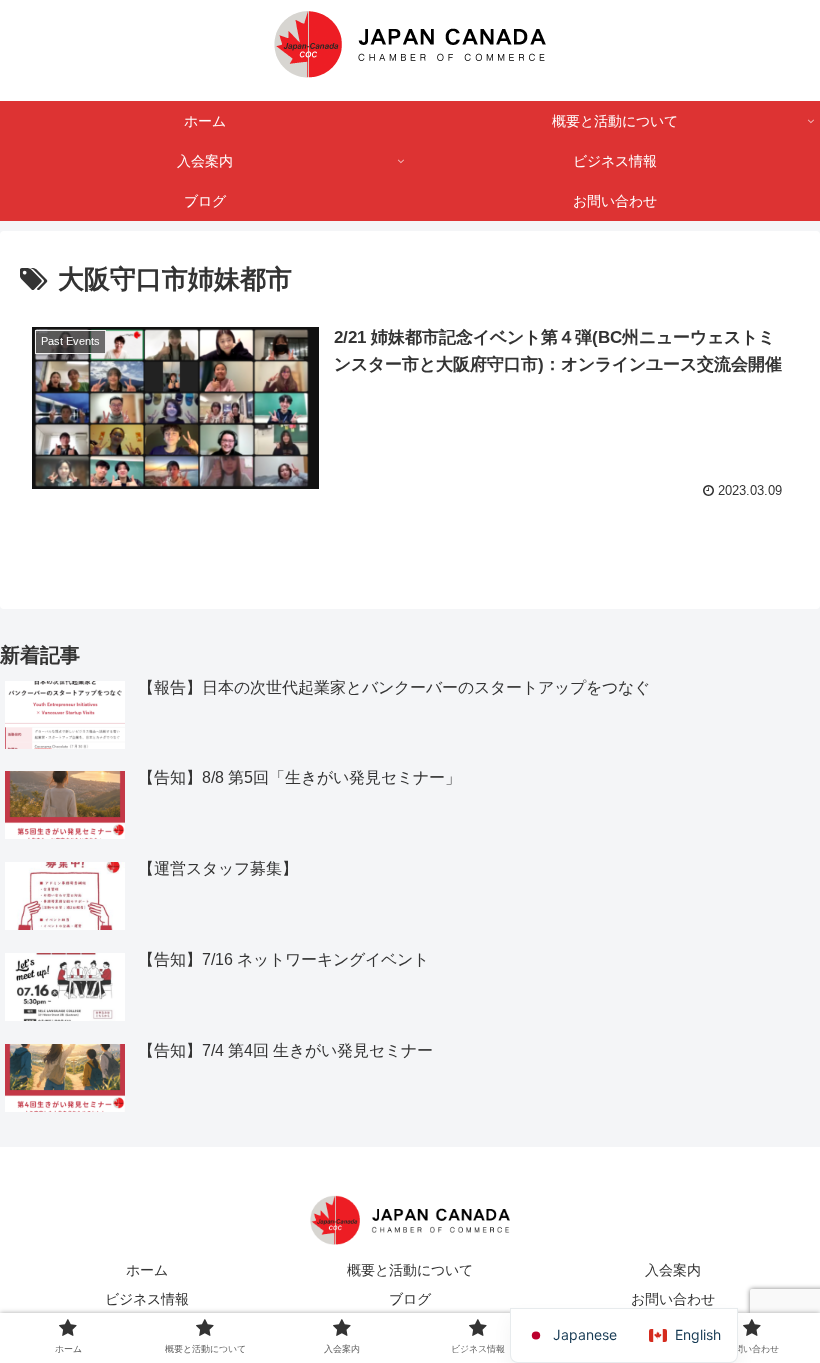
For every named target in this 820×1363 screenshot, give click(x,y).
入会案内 (673, 1270)
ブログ (410, 1299)
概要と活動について (410, 1270)
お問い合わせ (673, 1299)
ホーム (147, 1270)
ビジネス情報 (147, 1299)
